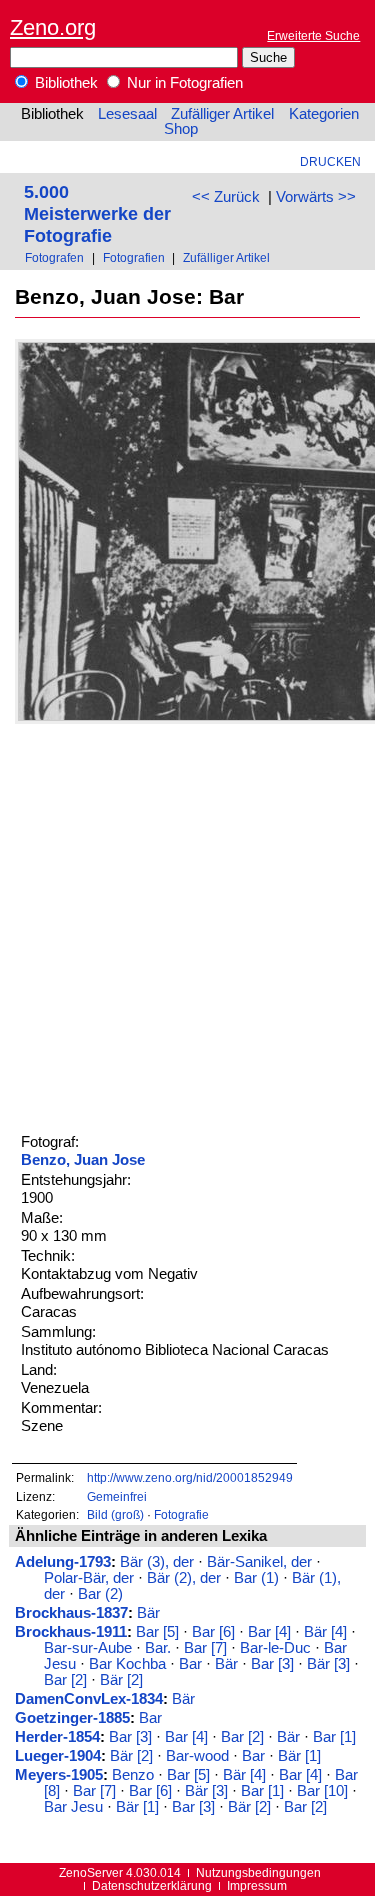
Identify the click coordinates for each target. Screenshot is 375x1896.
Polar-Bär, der (89, 1578)
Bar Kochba (127, 1664)
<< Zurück (226, 197)
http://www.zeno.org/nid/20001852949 (190, 1477)
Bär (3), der (157, 1562)
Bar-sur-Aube (88, 1648)
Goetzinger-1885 (72, 1718)
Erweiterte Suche (313, 35)
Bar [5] (157, 1632)
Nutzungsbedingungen (258, 1872)
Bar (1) (256, 1578)
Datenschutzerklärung (152, 1885)
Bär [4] (325, 1632)
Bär (148, 1613)
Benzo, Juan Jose (83, 1160)
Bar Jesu (73, 1807)
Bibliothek (64, 83)
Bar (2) (100, 1594)
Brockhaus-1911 (71, 1632)
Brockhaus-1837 (71, 1613)
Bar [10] (322, 1791)
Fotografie (181, 1514)
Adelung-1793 (63, 1562)
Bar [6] (213, 1632)
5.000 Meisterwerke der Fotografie (97, 213)
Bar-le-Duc (275, 1648)
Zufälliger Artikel (222, 114)
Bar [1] (334, 1737)
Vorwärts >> (316, 197)
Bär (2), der (184, 1578)
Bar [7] (205, 1648)
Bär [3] (328, 1664)
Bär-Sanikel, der (259, 1562)
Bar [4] (269, 1632)
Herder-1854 (57, 1737)
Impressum (257, 1885)
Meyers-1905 (59, 1775)
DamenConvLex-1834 (89, 1699)
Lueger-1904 (58, 1756)
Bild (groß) (115, 1514)
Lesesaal (127, 114)
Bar (190, 1664)
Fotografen (54, 257)
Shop (181, 129)
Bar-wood (197, 1756)
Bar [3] (272, 1664)
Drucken (330, 161)
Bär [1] (299, 1756)
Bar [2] (65, 1680)
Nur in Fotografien (183, 83)
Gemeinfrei (117, 1496)
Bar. (158, 1648)
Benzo (133, 1775)
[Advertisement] (187, 925)
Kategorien (324, 114)
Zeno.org (53, 27)
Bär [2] (121, 1680)
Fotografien (134, 257)
